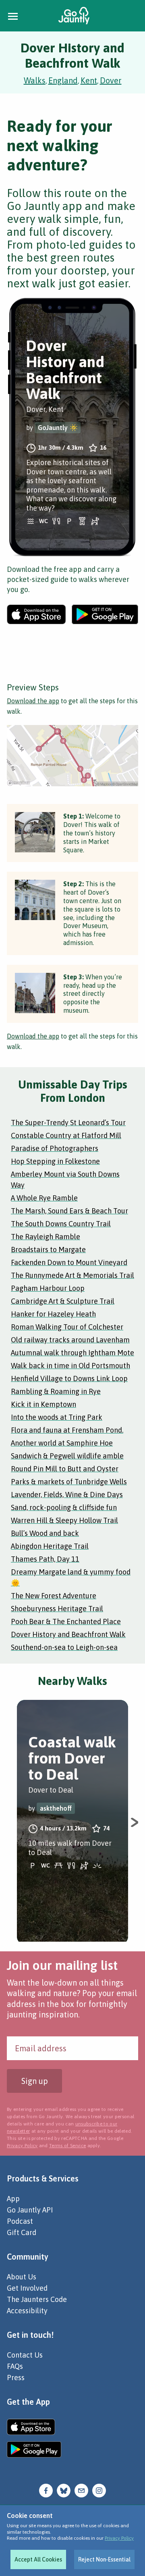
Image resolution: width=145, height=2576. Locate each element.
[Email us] (81, 2490)
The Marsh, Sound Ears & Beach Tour (69, 1211)
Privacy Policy (119, 2538)
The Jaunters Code (37, 2299)
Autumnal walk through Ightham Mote (72, 1353)
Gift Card (22, 2232)
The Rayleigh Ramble (46, 1237)
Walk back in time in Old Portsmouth (70, 1366)
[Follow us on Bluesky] (64, 2490)
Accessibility (27, 2311)
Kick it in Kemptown (43, 1404)
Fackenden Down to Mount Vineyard (69, 1262)
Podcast (20, 2221)
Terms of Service (67, 2146)
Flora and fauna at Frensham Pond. (67, 1430)
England (63, 80)
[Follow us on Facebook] (46, 2490)
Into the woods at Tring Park (57, 1417)
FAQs (15, 2366)
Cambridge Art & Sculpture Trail (63, 1301)
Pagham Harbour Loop (48, 1288)
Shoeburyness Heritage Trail (57, 1609)
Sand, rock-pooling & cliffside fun (64, 1507)
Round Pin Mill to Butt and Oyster (65, 1469)
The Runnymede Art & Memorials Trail (72, 1275)
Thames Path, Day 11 (45, 1559)
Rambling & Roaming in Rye (56, 1391)
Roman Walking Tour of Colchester (67, 1327)
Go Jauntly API (30, 2210)
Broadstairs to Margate (48, 1250)
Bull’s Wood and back (45, 1533)
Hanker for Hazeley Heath (53, 1314)
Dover (111, 80)
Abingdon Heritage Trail (50, 1546)
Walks (35, 80)
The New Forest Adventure (54, 1596)
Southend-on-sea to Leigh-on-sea (64, 1647)
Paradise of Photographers (55, 1148)
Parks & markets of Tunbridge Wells (69, 1482)
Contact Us (25, 2355)
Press (16, 2378)
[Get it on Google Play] (105, 614)
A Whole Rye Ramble (44, 1198)
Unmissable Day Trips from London (73, 1091)
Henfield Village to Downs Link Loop (69, 1378)
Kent (89, 80)
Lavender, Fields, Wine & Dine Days (67, 1495)
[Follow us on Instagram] (99, 2490)
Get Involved (27, 2288)
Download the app (33, 701)
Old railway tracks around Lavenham (70, 1340)
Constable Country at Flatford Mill (66, 1135)
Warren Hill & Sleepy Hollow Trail (64, 1520)
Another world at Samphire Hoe (62, 1443)
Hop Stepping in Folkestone (55, 1161)
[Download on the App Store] (36, 614)
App (13, 2199)
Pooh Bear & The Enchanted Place (66, 1621)
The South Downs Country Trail (61, 1224)
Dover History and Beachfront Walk (68, 1634)
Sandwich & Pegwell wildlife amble (67, 1456)
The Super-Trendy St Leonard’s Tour (68, 1123)
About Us (22, 2277)
